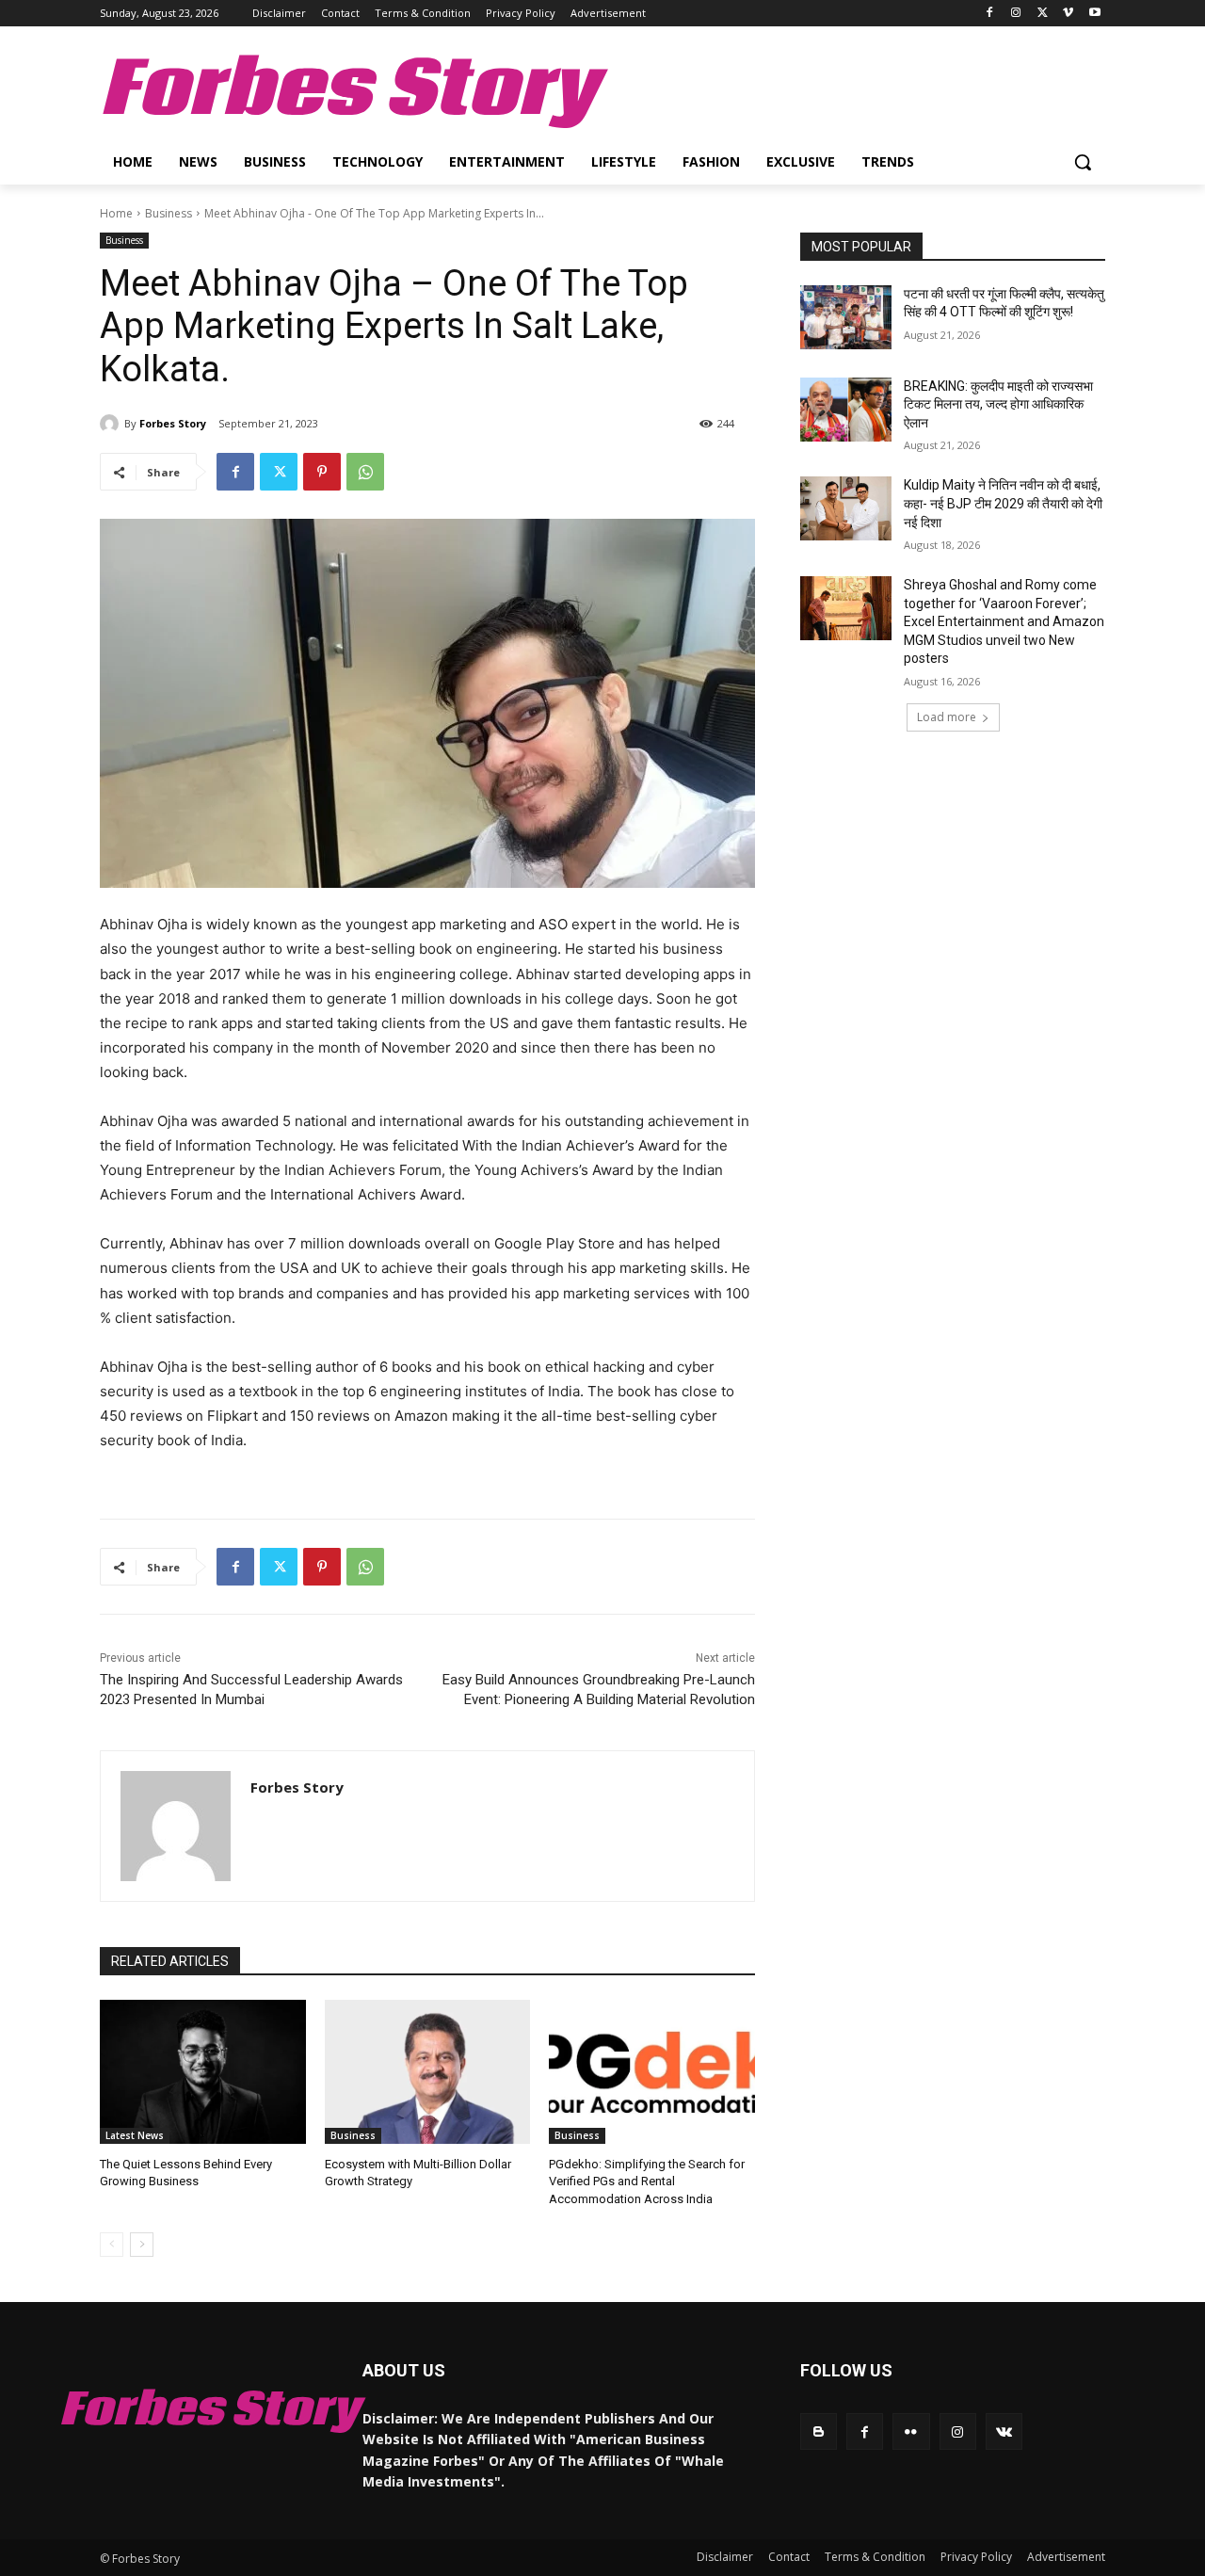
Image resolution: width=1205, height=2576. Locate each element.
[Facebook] (990, 14)
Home (116, 213)
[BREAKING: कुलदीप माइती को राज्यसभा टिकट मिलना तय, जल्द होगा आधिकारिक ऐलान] (846, 410)
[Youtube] (1094, 14)
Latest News (135, 2135)
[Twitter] (1043, 14)
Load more (947, 717)
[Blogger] (819, 2431)
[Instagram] (1016, 14)
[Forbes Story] (112, 424)
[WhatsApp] (365, 472)
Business (169, 213)
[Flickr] (911, 2431)
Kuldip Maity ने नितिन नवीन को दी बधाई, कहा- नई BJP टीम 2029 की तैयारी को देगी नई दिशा (1003, 503)
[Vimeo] (1068, 14)
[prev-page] (112, 2245)
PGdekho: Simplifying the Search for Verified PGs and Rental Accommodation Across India (647, 2181)
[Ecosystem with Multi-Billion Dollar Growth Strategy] (428, 2072)
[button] (1083, 162)
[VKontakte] (1004, 2431)
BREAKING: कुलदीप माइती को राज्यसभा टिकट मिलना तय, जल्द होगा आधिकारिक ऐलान (998, 404)
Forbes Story (173, 423)
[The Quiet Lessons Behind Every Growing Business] (203, 2072)
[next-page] (142, 2245)
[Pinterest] (322, 472)
